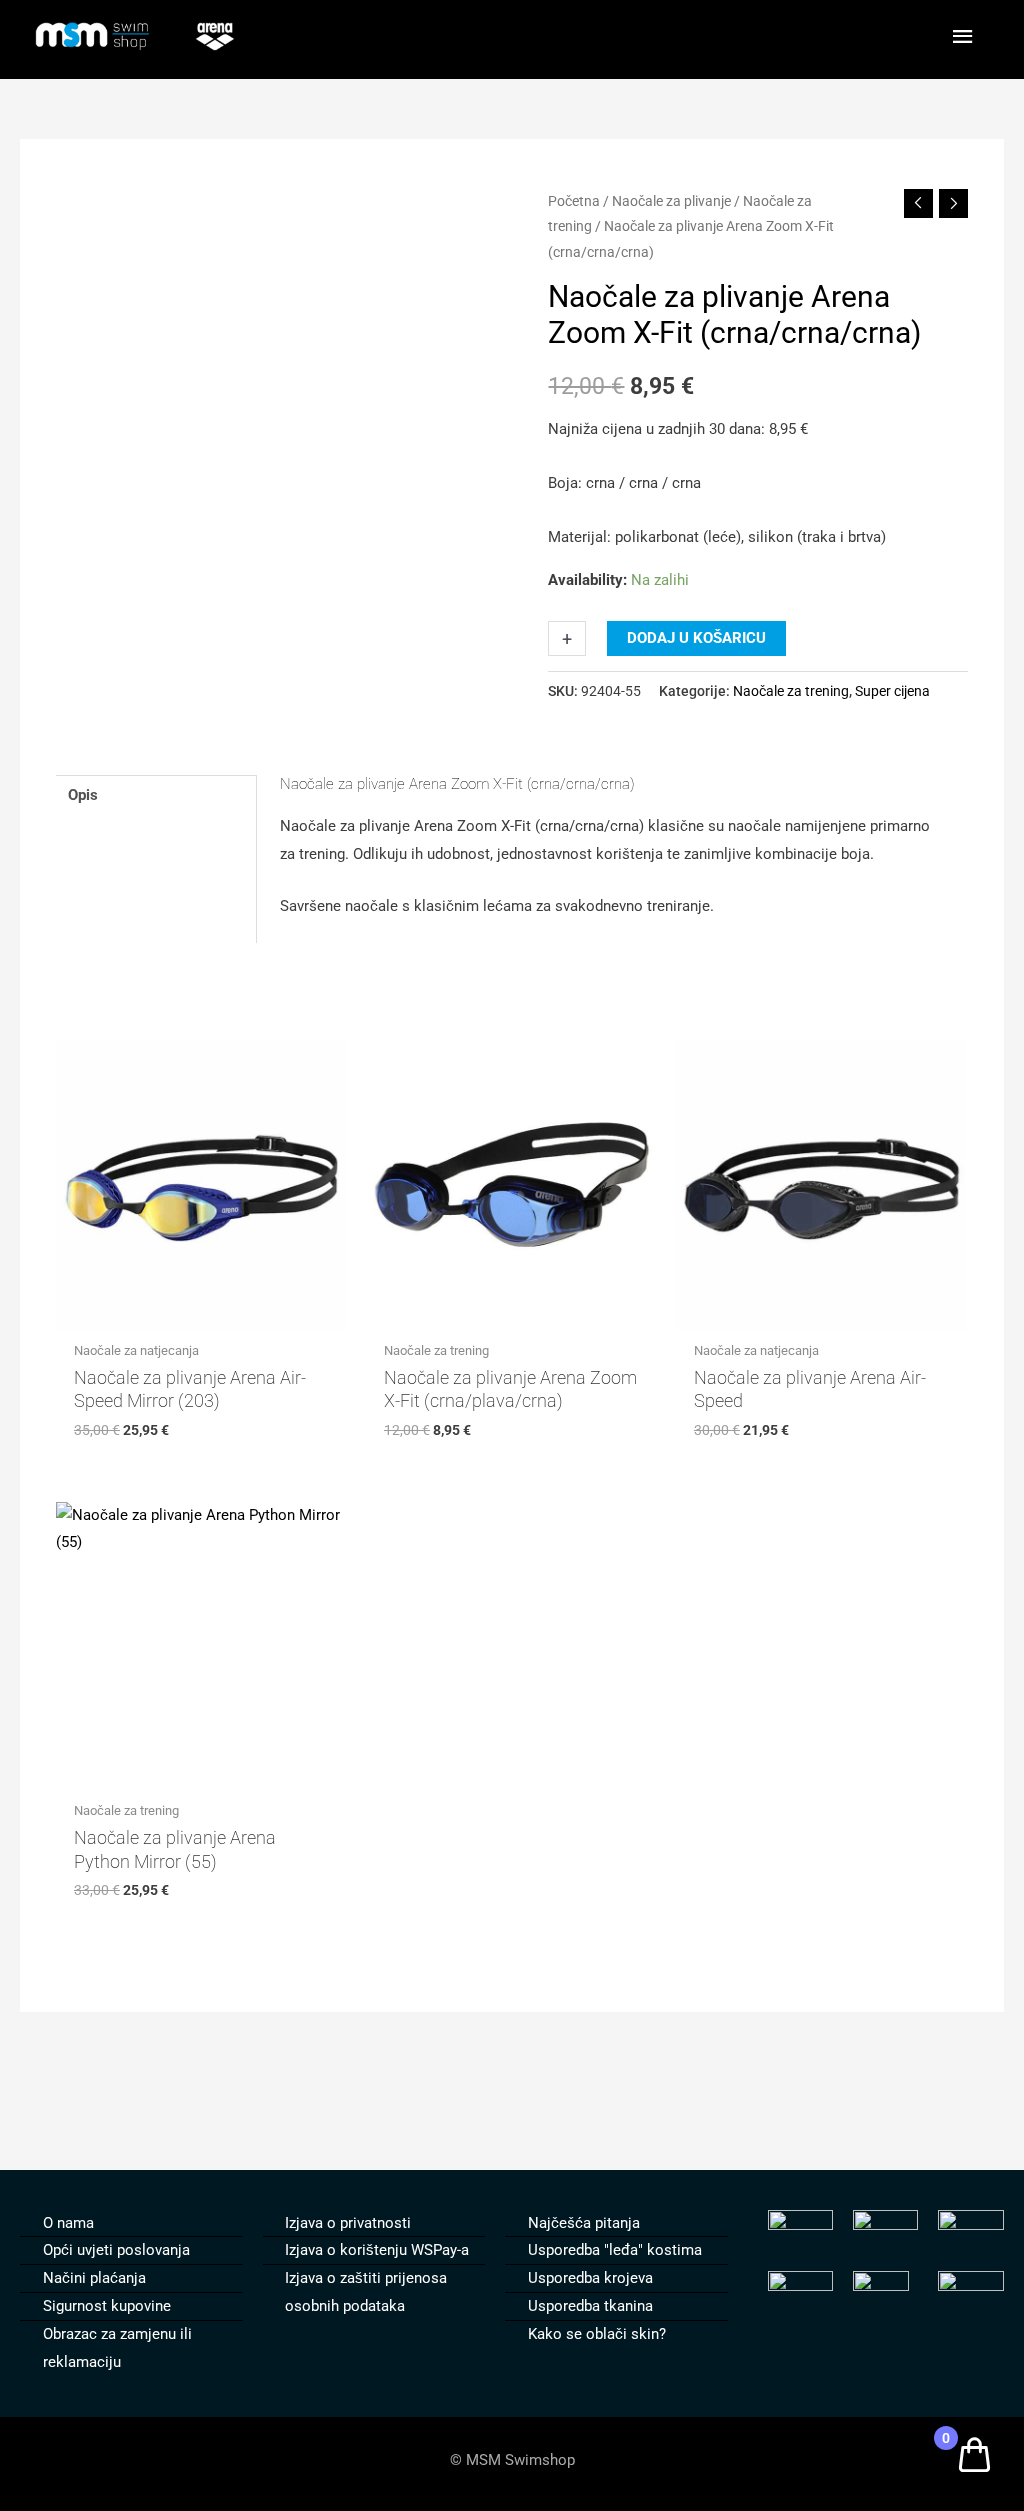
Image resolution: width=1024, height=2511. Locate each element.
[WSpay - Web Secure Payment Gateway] (970, 2285)
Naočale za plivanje (671, 201)
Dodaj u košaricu (696, 638)
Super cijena (892, 691)
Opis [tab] (83, 795)
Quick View (200, 1314)
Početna (574, 201)
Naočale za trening (791, 691)
